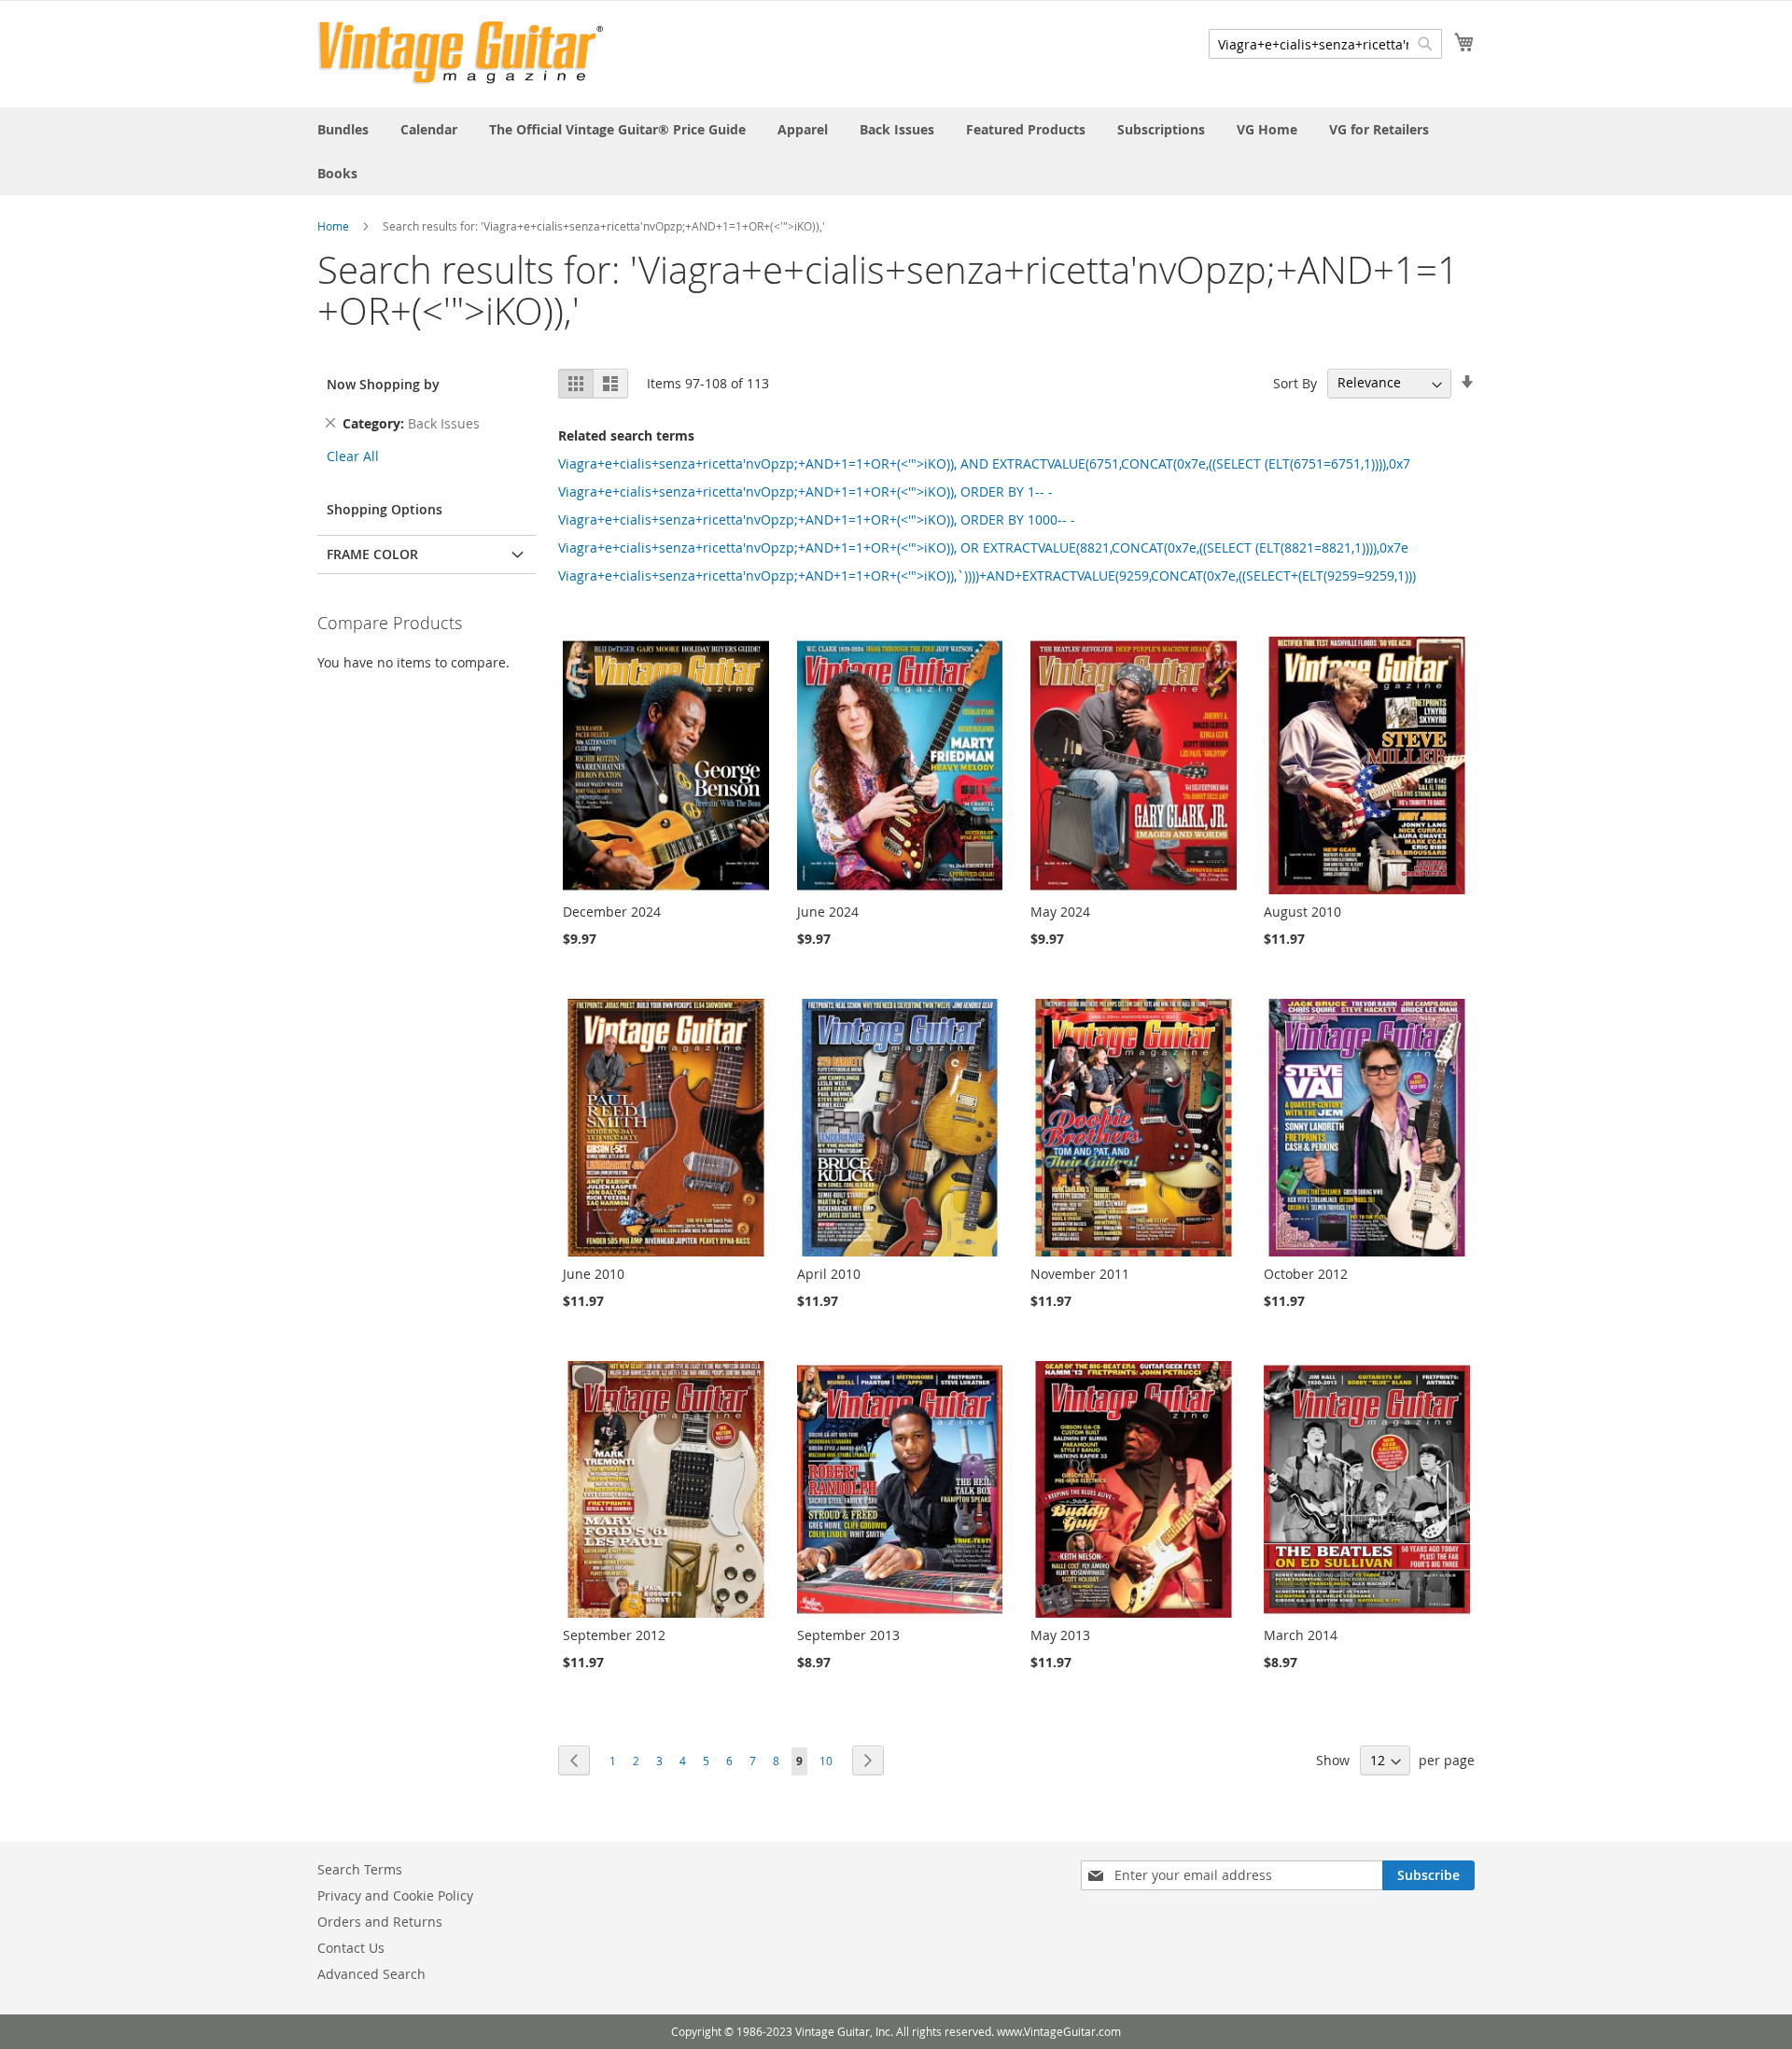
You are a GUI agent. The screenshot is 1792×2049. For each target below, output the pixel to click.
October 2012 (1306, 1274)
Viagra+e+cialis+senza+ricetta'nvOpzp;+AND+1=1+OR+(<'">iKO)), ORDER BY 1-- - (805, 491)
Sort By (1295, 382)
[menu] (896, 151)
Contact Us (351, 1948)
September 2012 (614, 1635)
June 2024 (828, 912)
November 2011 (1080, 1274)
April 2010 (829, 1274)
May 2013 (1060, 1635)
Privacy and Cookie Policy (395, 1895)
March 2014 (1301, 1635)
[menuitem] (343, 129)
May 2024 (1060, 912)
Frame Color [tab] (372, 554)
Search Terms (360, 1869)
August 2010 (1302, 912)
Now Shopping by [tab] (383, 384)
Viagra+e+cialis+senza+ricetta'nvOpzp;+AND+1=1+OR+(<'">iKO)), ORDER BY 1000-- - (817, 519)
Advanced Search (371, 1974)
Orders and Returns (380, 1922)
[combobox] (1325, 44)
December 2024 (612, 912)
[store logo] (461, 53)
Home (333, 226)
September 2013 (848, 1635)
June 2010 (594, 1274)
